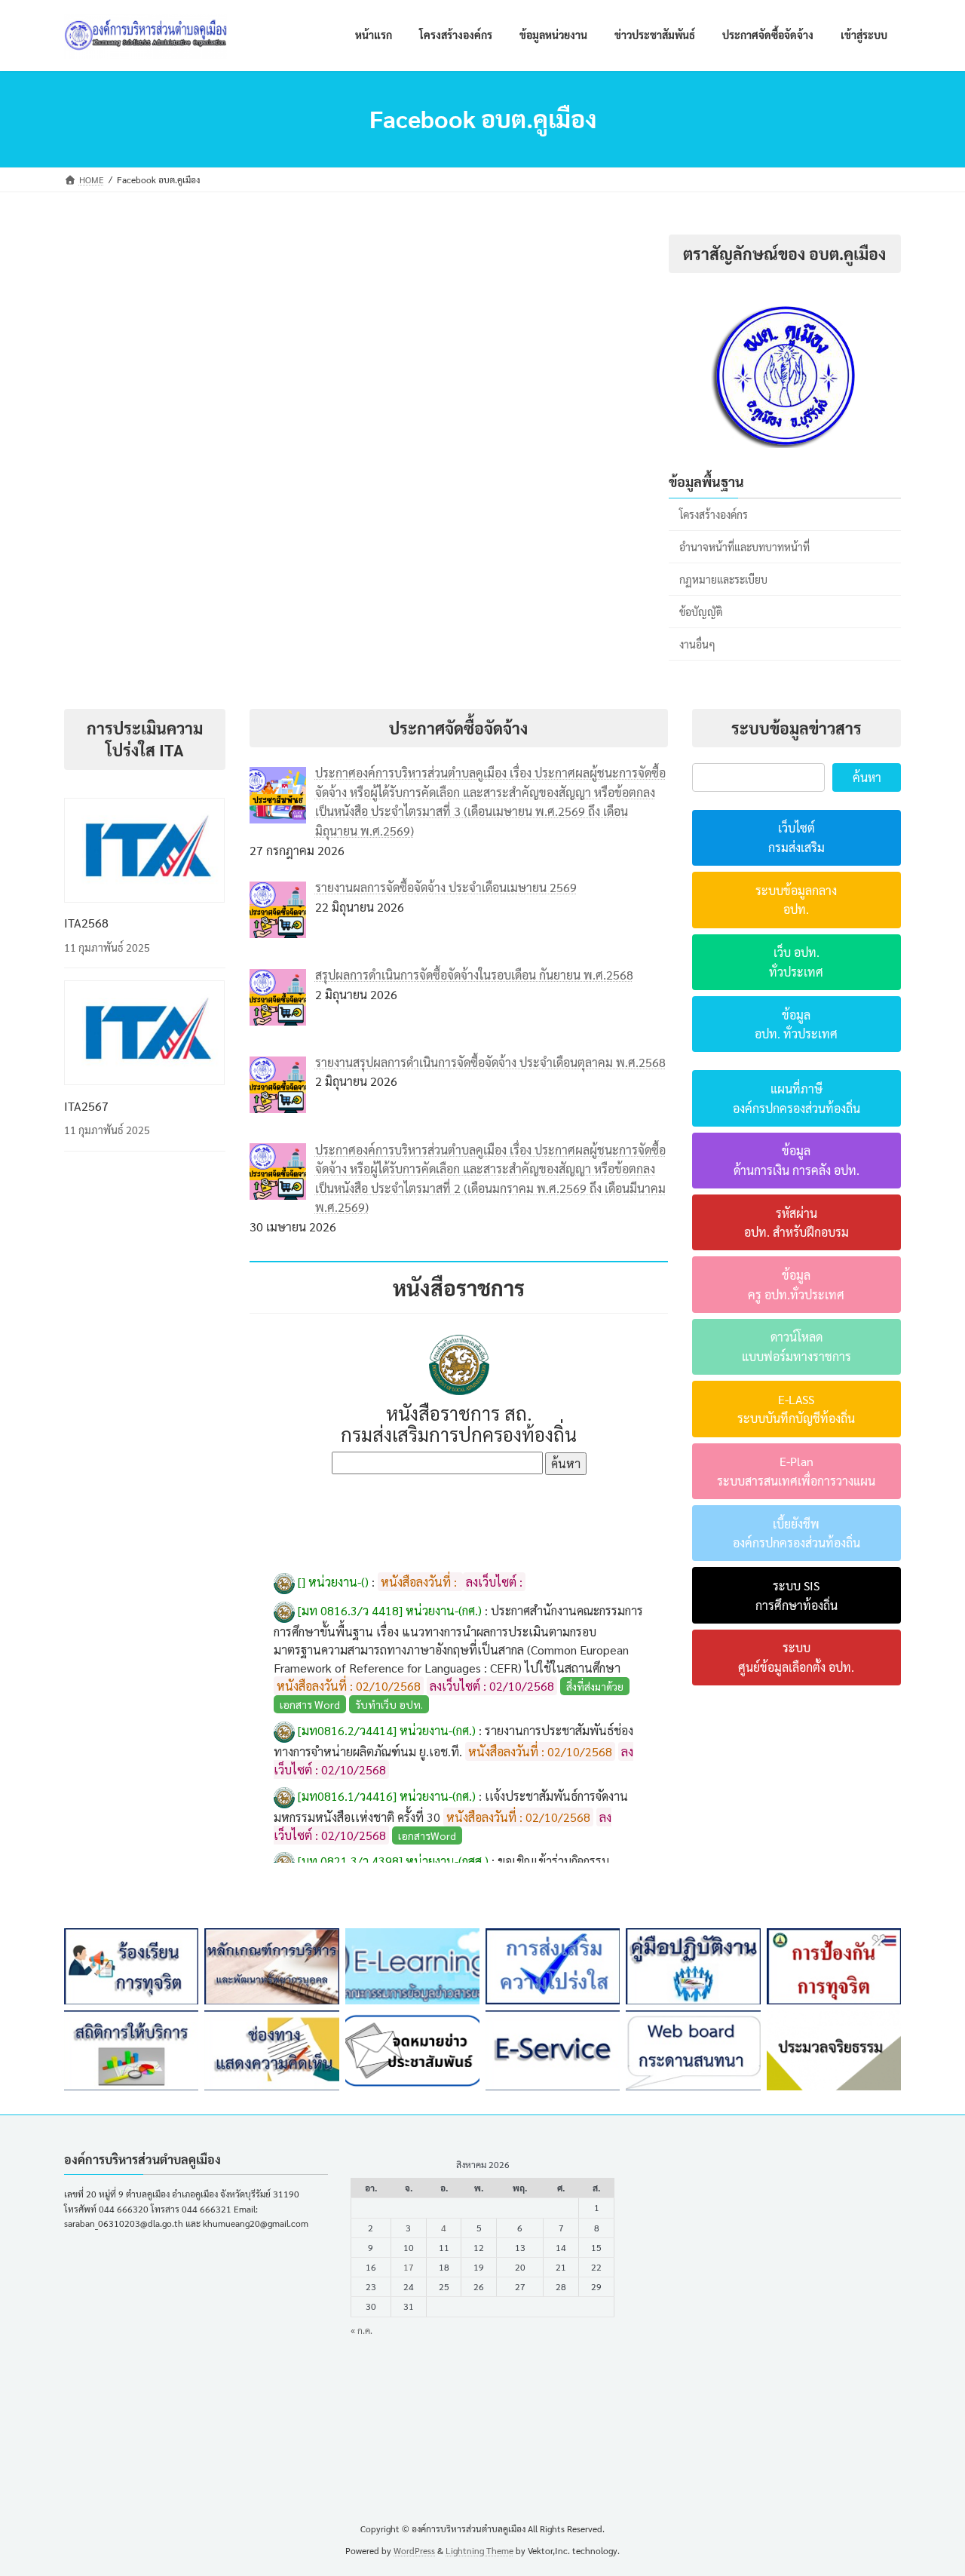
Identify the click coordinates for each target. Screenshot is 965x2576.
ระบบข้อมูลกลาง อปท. (796, 900)
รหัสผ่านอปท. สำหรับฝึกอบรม (797, 1223)
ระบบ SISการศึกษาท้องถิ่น (797, 1595)
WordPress (414, 2550)
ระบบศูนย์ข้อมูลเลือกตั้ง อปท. (796, 1657)
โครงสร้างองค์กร (714, 514)
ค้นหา (867, 777)
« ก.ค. (361, 2330)
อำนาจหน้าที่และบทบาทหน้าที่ (744, 547)
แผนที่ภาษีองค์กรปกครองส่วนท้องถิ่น (797, 1098)
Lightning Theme (479, 2550)
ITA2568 (86, 923)
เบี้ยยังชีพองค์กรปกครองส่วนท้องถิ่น (797, 1533)
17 (409, 2267)
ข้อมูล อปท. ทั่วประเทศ (796, 1024)
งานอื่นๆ (697, 644)
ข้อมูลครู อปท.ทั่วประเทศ (796, 1285)
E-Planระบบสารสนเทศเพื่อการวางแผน (796, 1471)
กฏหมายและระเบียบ (723, 579)
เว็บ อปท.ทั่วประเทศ (796, 962)
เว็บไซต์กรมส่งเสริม (797, 837)
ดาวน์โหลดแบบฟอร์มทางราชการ (797, 1346)
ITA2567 (86, 1106)
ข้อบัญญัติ (701, 612)
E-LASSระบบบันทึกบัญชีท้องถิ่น (796, 1409)
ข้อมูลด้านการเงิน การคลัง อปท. (797, 1160)
